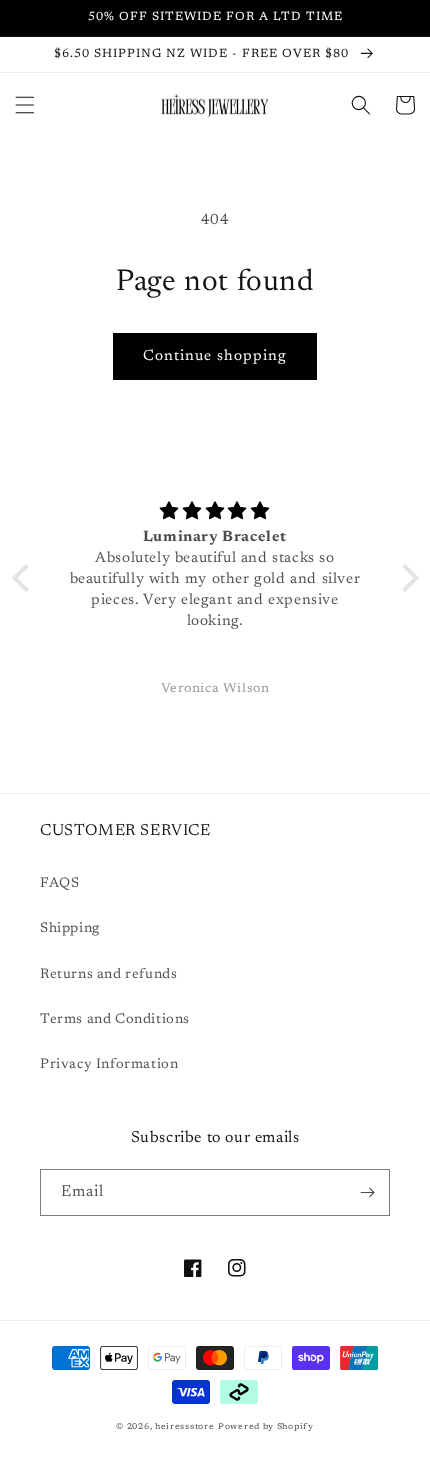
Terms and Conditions (115, 1020)
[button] (25, 105)
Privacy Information (109, 1065)
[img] (215, 512)
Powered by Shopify (266, 1427)
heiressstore (184, 1427)
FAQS (59, 884)
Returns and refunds (108, 975)
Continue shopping (215, 356)
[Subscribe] (367, 1192)
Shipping (70, 929)
